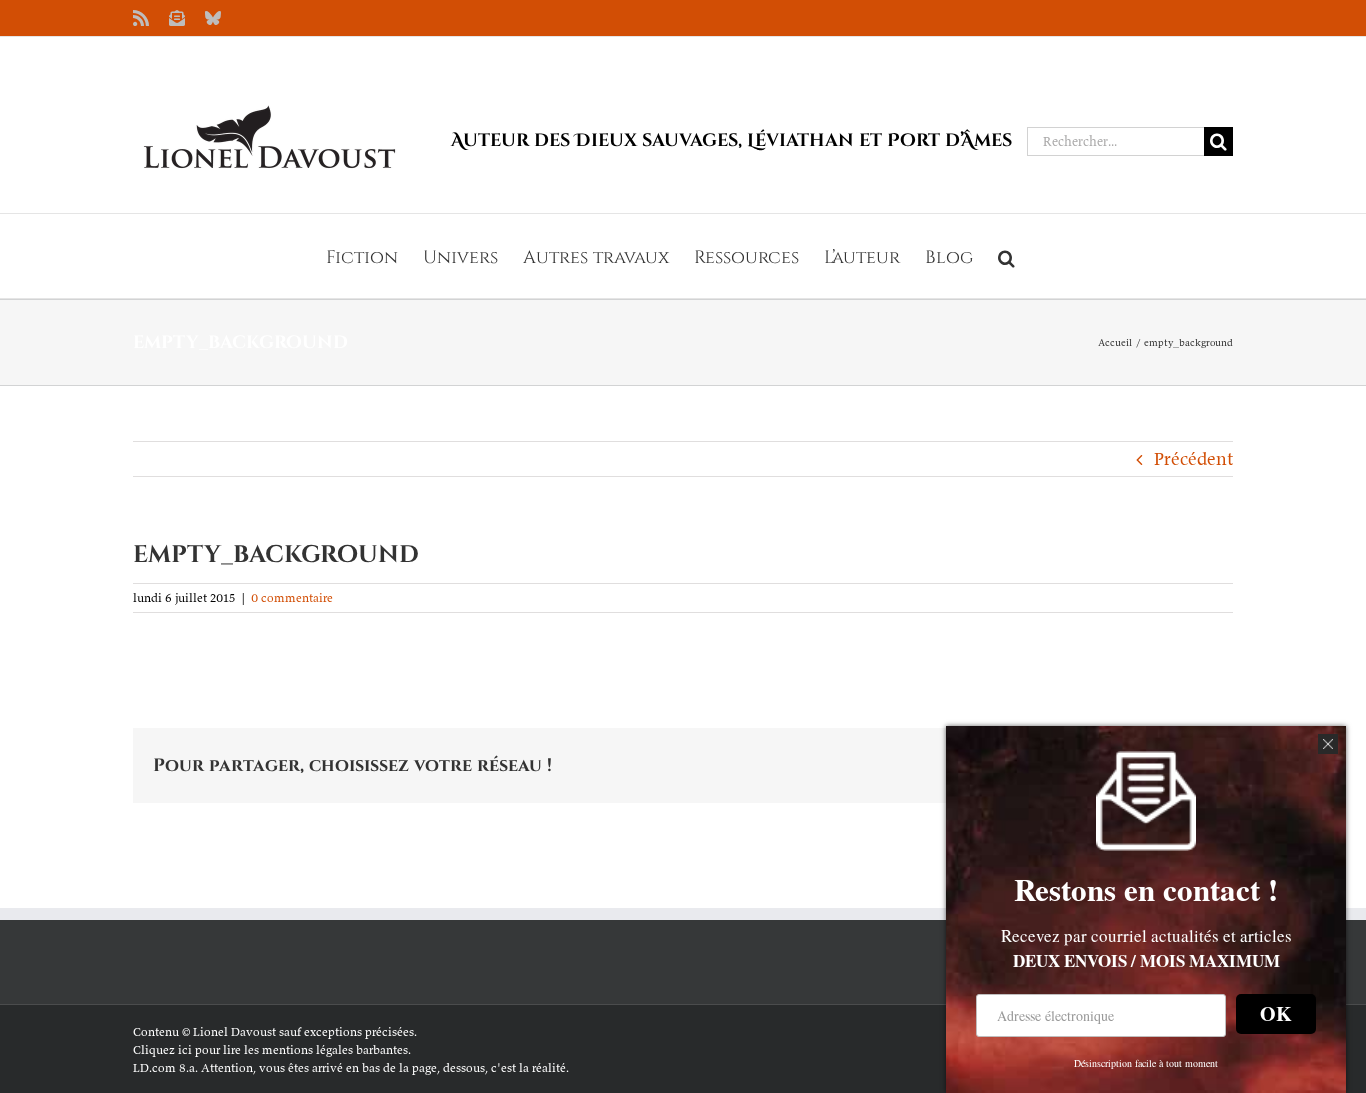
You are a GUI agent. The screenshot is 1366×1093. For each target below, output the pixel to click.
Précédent (1193, 458)
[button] (1006, 256)
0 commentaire (292, 597)
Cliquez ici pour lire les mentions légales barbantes (270, 1049)
